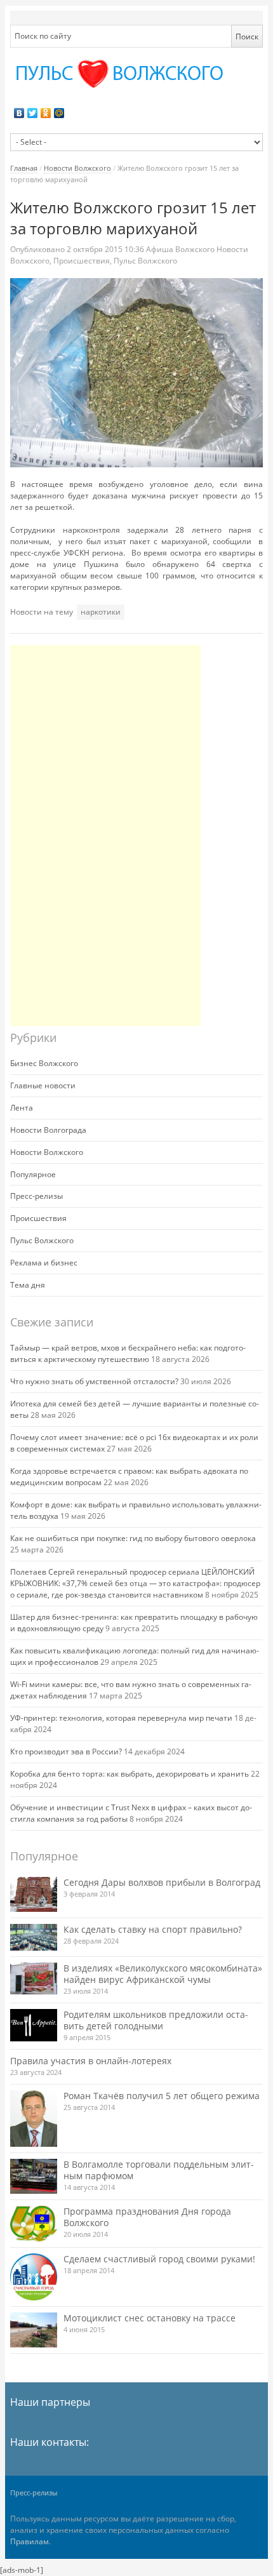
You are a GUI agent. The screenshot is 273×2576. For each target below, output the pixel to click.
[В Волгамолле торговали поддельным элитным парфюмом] (34, 2176)
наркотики (101, 612)
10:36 (106, 249)
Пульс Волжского (145, 261)
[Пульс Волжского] (136, 74)
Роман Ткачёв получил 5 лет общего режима (162, 2096)
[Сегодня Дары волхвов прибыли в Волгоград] (34, 1894)
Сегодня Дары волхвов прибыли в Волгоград (162, 1882)
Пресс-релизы (37, 1196)
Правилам (30, 2541)
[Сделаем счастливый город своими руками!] (34, 2277)
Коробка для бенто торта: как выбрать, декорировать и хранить (130, 1774)
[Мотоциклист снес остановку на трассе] (34, 2330)
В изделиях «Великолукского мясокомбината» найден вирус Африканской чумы (163, 1974)
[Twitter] (33, 113)
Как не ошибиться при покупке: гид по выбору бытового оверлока (133, 1538)
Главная (24, 168)
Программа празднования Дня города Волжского (147, 2217)
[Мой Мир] (59, 113)
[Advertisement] (105, 836)
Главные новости (43, 1085)
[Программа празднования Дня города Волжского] (34, 2224)
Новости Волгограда (48, 1130)
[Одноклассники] (46, 113)
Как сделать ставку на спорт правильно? (153, 1929)
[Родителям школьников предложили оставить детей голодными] (34, 2025)
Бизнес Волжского (44, 1063)
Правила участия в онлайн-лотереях (91, 2061)
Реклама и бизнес (44, 1263)
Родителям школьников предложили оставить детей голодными (156, 2020)
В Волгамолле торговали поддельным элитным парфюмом (159, 2170)
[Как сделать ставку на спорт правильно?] (34, 1937)
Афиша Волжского (180, 249)
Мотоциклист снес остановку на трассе (150, 2318)
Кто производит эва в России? (66, 1752)
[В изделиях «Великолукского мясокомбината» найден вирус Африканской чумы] (34, 1979)
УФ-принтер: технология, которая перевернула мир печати (121, 1718)
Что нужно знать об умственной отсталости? (94, 1381)
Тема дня (28, 1285)
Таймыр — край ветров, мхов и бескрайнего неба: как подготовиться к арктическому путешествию (128, 1353)
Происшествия (82, 261)
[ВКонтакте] (19, 113)
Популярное (33, 1174)
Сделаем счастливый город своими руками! (159, 2259)
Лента (22, 1108)
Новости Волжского (77, 168)
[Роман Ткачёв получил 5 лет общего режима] (34, 2119)
